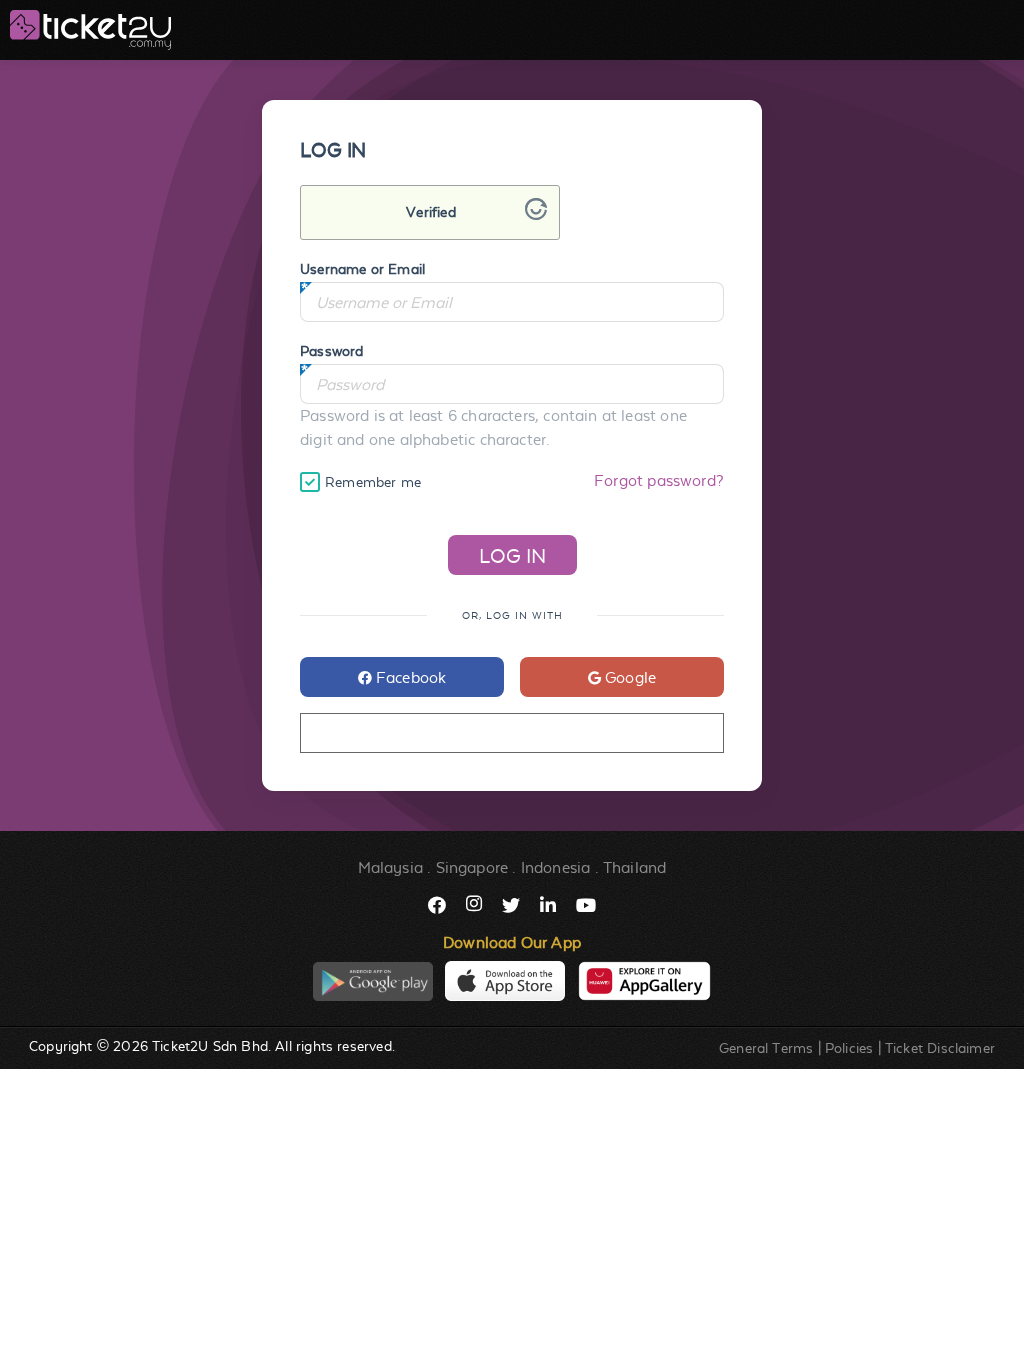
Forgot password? (659, 480)
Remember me (373, 482)
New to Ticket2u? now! (511, 733)
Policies (849, 1048)
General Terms (766, 1048)
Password (331, 351)
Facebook (409, 677)
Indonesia (556, 867)
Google (628, 677)
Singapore (472, 867)
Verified (430, 212)
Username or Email (362, 269)
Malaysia (390, 867)
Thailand (634, 867)
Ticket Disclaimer (940, 1048)
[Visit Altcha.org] (536, 214)
